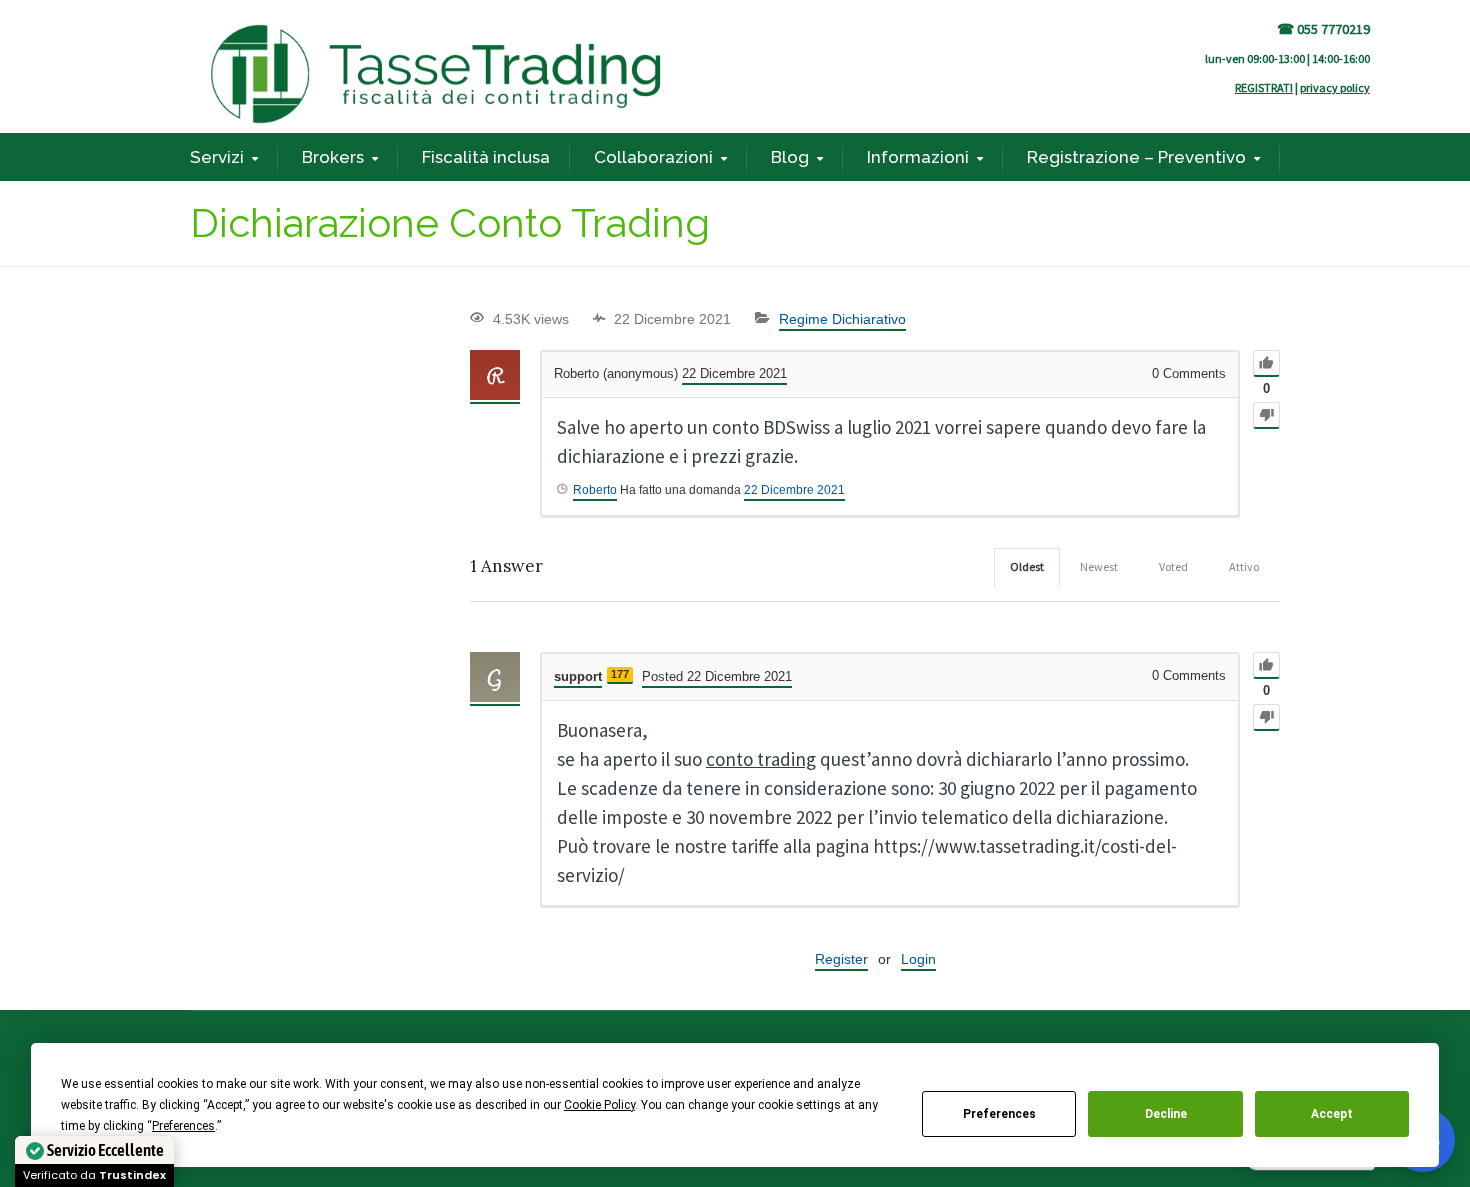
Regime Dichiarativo (842, 319)
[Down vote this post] (1266, 415)
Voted (1173, 566)
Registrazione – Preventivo (1136, 157)
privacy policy (1335, 87)
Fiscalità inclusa (486, 157)
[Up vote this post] (1266, 363)
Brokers (333, 157)
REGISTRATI (1264, 87)
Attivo (1244, 566)
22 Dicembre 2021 (794, 490)
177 (620, 674)
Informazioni (918, 157)
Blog (790, 157)
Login (918, 959)
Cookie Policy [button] (599, 1105)
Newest (1099, 566)
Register (841, 959)
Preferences (999, 1114)
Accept (1332, 1114)
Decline (1166, 1114)
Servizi (217, 157)
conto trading (761, 759)
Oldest (1027, 566)
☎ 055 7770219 (1323, 29)
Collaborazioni (653, 157)
